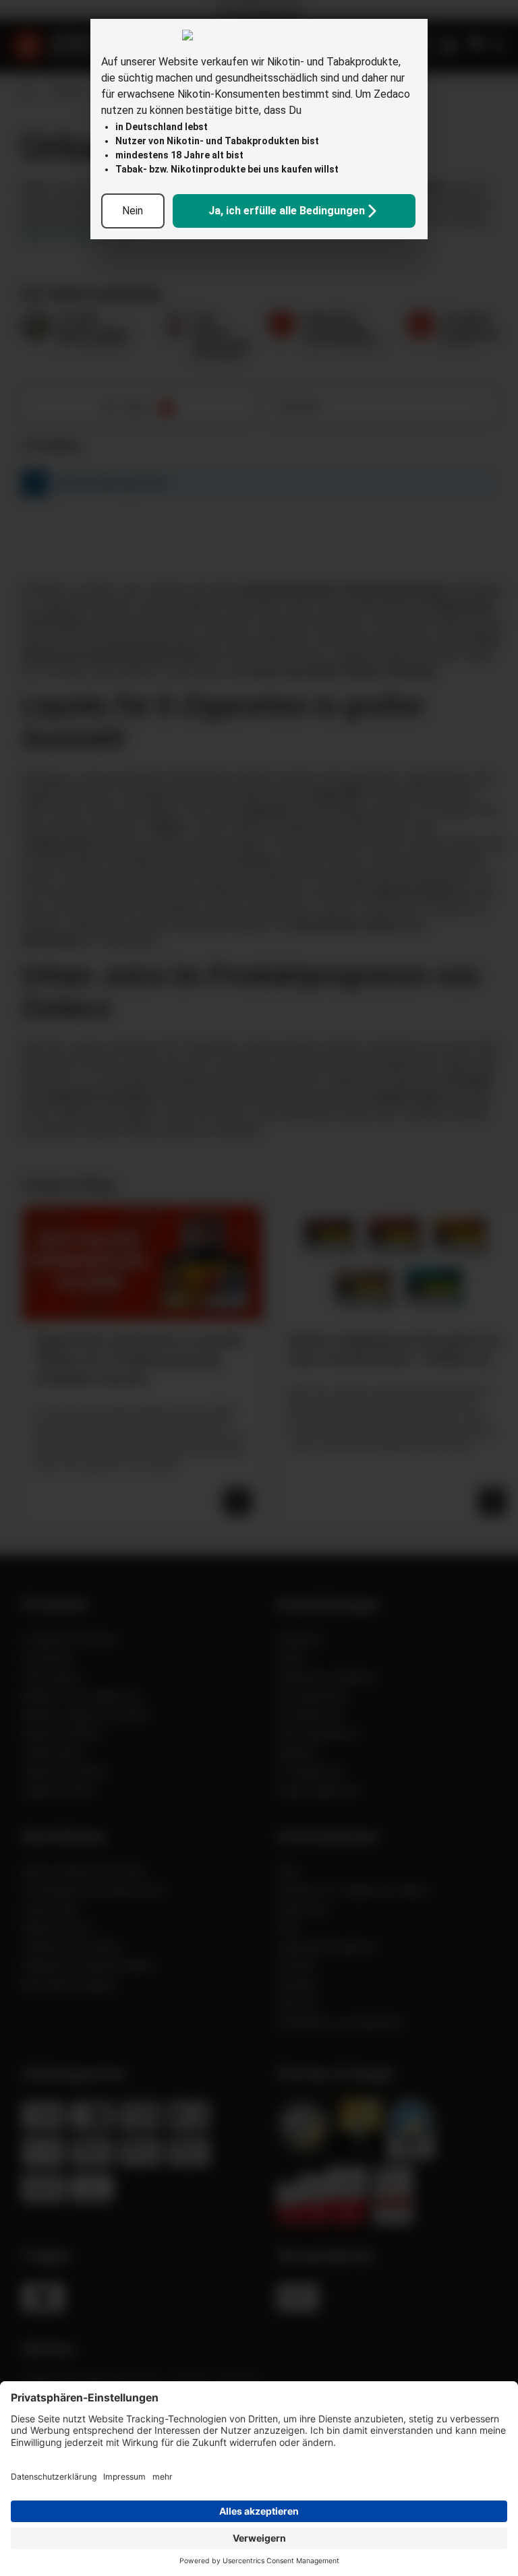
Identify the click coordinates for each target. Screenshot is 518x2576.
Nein (133, 211)
